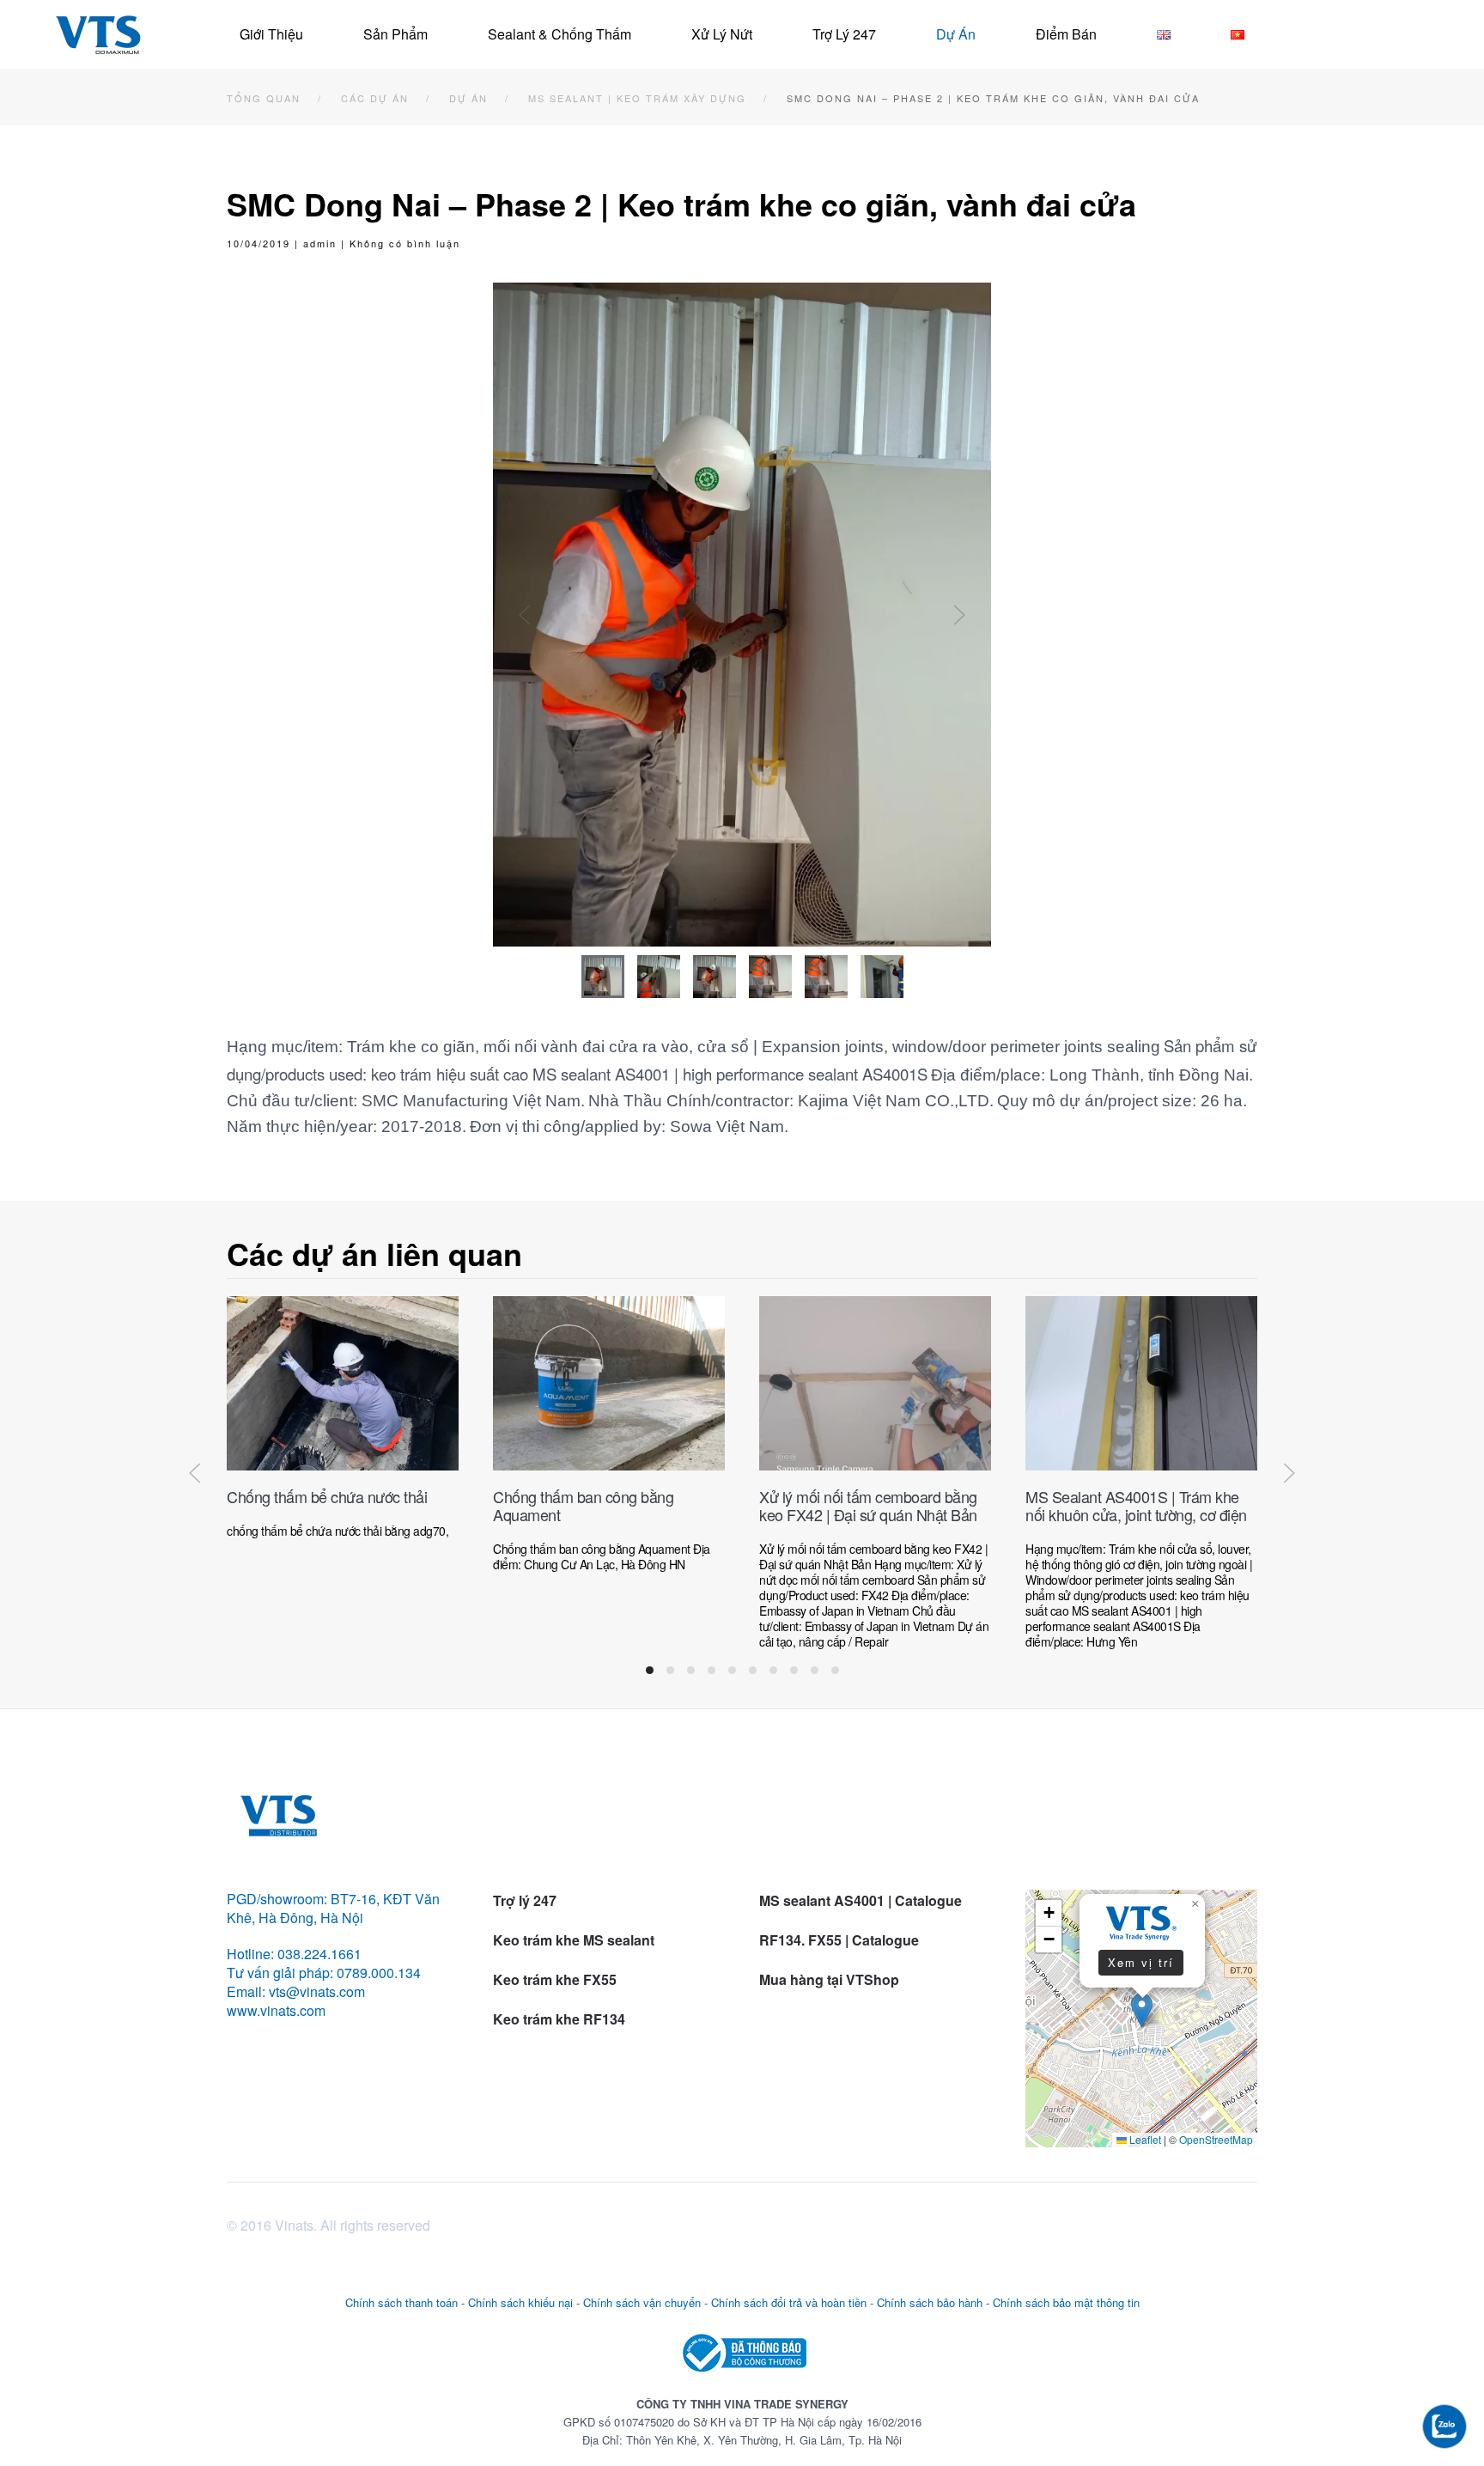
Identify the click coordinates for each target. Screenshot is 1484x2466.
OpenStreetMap (1216, 2139)
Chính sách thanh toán (401, 2302)
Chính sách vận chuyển (642, 2302)
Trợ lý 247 (844, 34)
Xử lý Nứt (722, 34)
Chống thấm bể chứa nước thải (327, 1496)
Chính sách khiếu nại (520, 2302)
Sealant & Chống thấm (560, 34)
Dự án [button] (956, 34)
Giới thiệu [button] (271, 34)
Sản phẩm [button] (395, 34)
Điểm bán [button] (1066, 34)
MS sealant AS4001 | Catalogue (861, 1900)
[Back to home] (98, 34)
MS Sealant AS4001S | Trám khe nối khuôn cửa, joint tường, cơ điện (1136, 1505)
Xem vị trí (1141, 1962)
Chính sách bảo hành (930, 2302)
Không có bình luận (405, 243)
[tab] (603, 977)
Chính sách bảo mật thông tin (1066, 2302)
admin (320, 243)
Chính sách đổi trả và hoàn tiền (789, 2302)
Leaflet (1144, 2139)
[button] (525, 615)
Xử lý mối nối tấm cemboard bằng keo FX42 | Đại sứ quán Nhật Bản (868, 1505)
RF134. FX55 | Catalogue (841, 1940)
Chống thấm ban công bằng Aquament (583, 1505)
